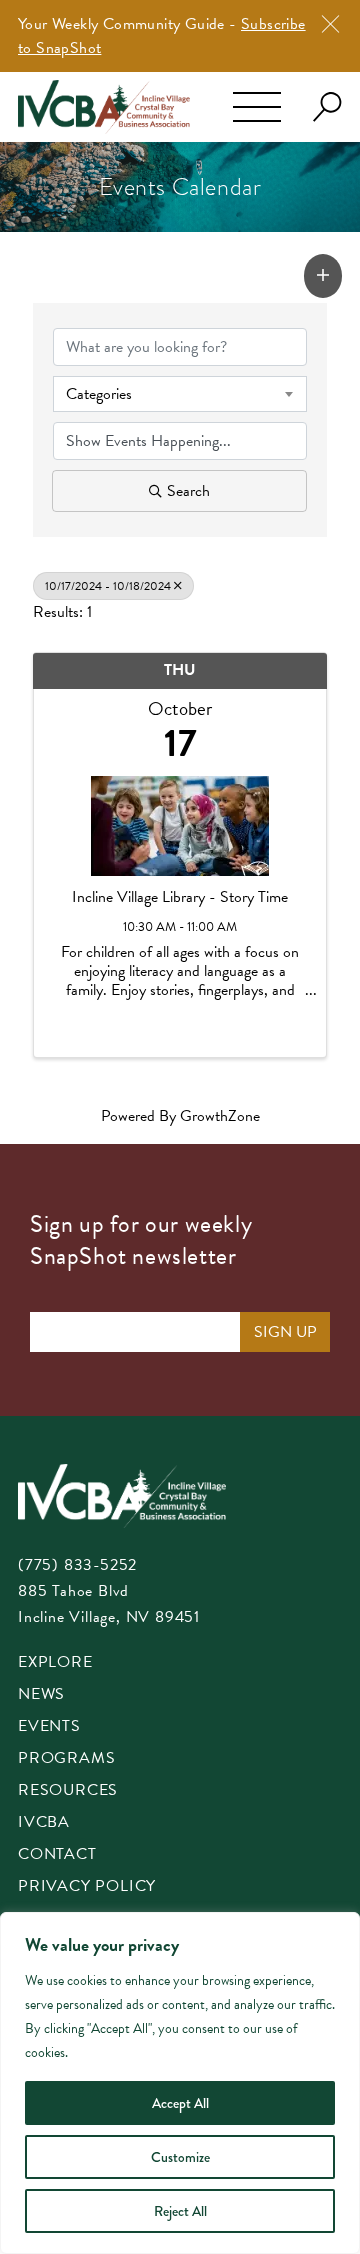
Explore (55, 1663)
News (41, 1695)
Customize (180, 2157)
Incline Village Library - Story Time (180, 897)
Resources (68, 1791)
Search (188, 491)
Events (49, 1727)
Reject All (180, 2211)
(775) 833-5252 (77, 1565)
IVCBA (44, 1823)
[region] (180, 2083)
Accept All (180, 2103)
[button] (323, 275)
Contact (57, 1855)
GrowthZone (220, 1116)
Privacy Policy (87, 1887)
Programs (66, 1759)
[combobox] (180, 394)
